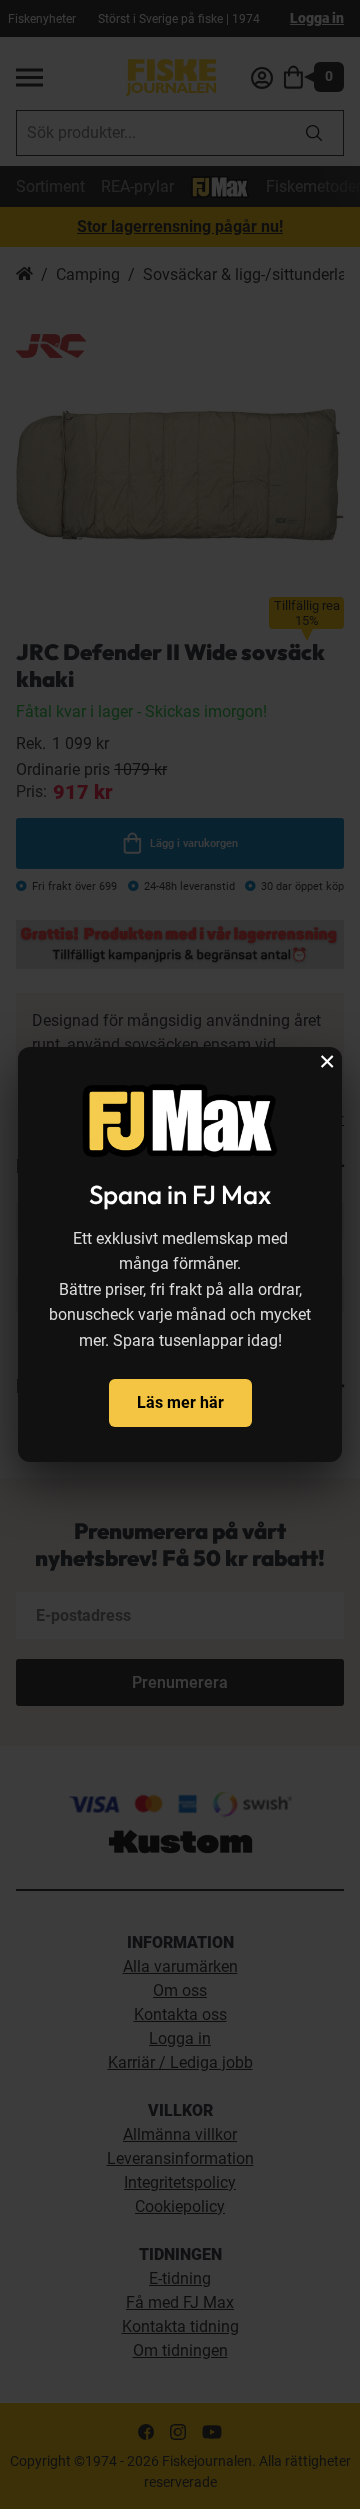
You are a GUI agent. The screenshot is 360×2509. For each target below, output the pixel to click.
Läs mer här (180, 1402)
